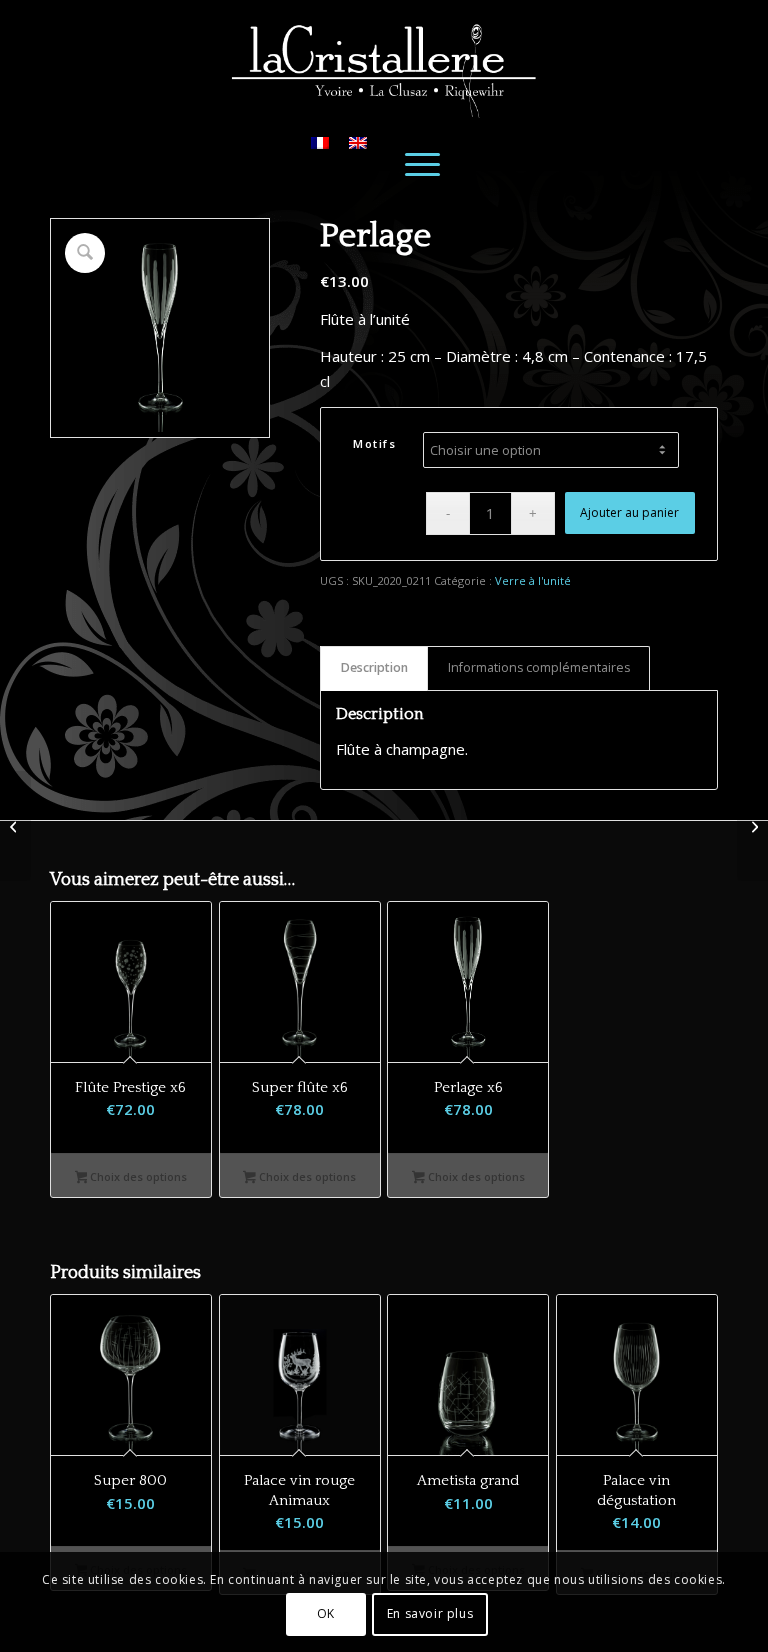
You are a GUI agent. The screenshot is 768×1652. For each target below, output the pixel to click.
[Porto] (752, 826)
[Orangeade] (15, 826)
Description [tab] (374, 667)
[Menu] (422, 163)
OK (326, 1613)
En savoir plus (430, 1613)
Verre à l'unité (533, 580)
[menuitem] (422, 163)
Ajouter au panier (629, 512)
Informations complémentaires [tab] (539, 667)
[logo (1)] (384, 59)
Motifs (374, 443)
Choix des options (137, 1176)
